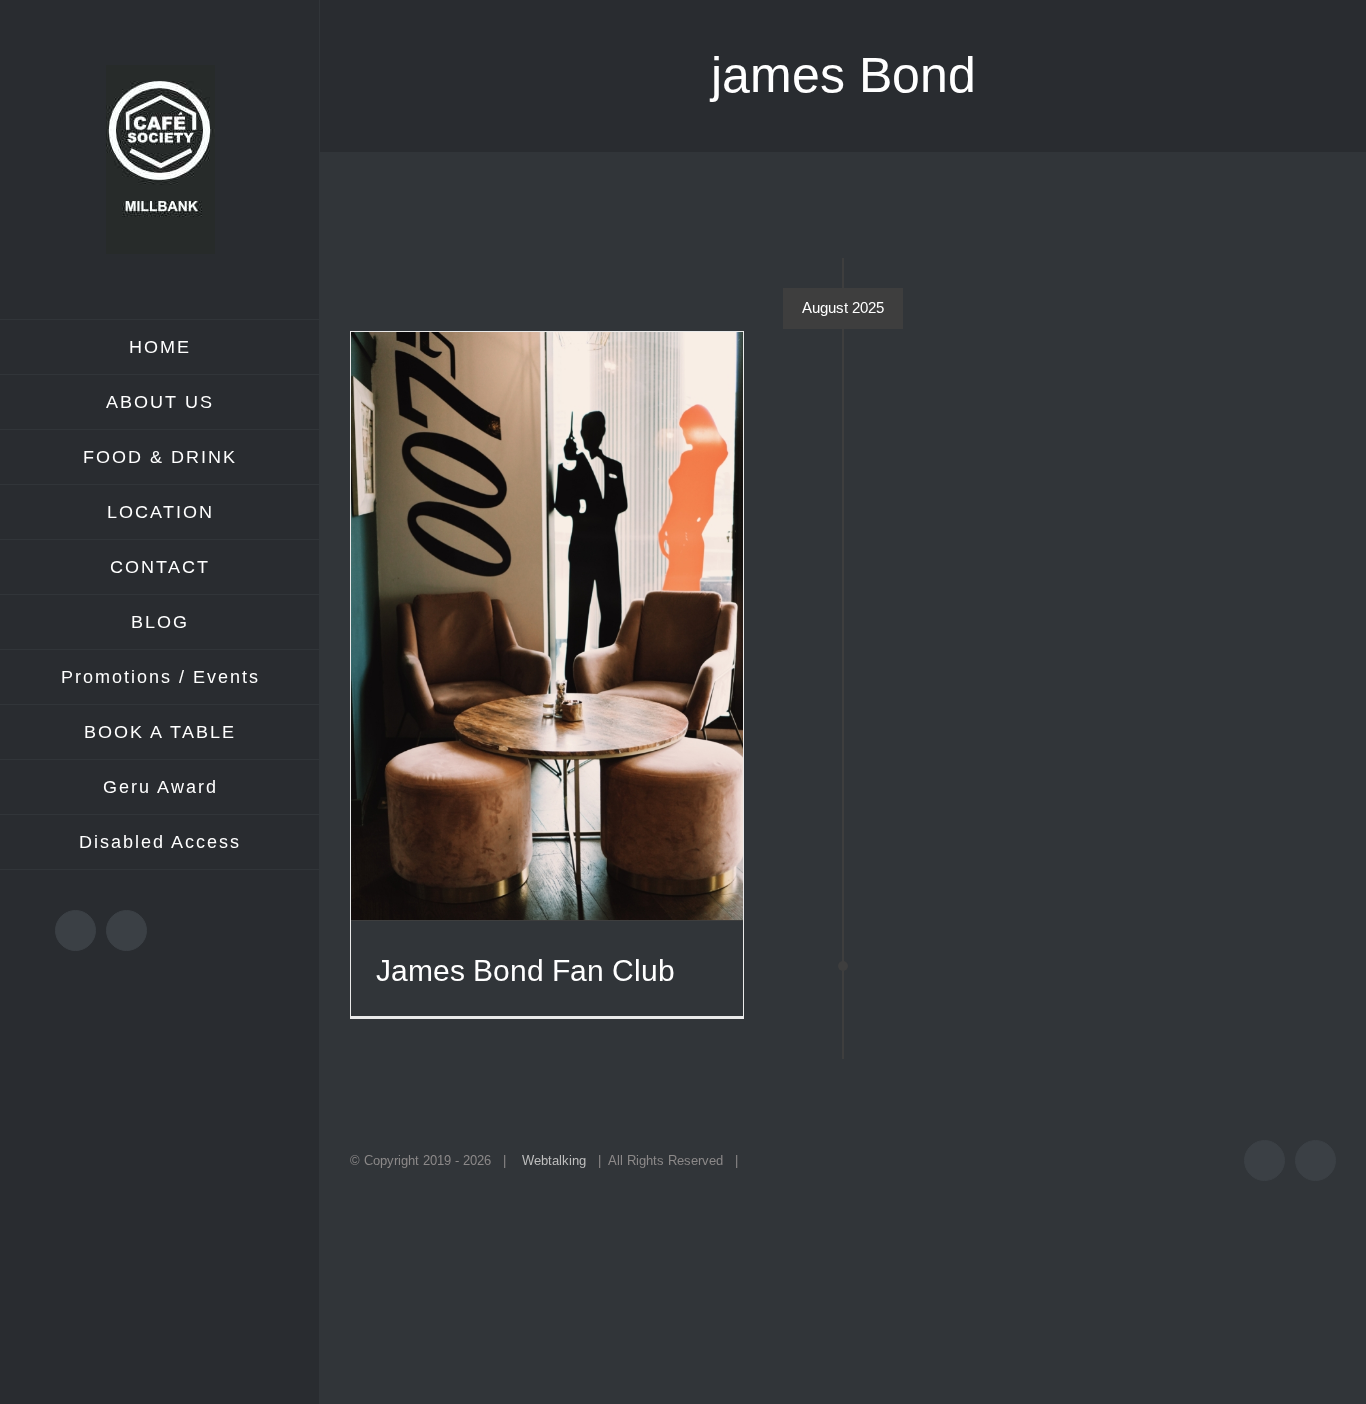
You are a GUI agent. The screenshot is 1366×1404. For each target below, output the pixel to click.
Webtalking (554, 1160)
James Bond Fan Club (525, 970)
